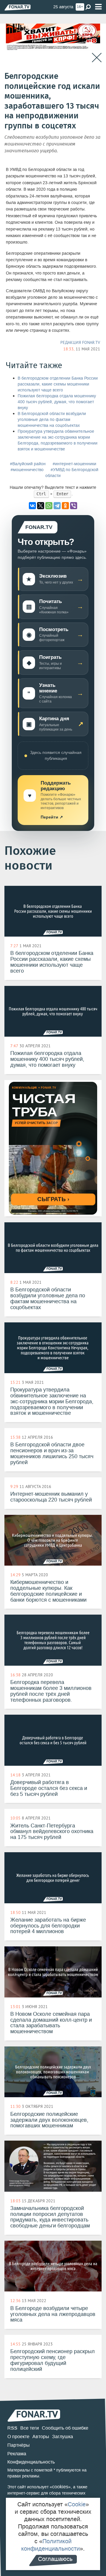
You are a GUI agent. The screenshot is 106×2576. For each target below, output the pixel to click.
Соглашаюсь (55, 2559)
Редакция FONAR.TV (80, 342)
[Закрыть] (97, 58)
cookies (60, 2487)
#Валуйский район (28, 464)
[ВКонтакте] (32, 506)
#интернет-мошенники (74, 464)
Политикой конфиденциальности (50, 2545)
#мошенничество (27, 470)
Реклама (17, 2454)
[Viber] (74, 506)
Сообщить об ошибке (65, 2428)
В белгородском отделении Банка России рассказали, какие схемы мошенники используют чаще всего (58, 384)
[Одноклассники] (65, 506)
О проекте (18, 2437)
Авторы (41, 2437)
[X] (41, 506)
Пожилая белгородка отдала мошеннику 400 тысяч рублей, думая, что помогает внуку (57, 402)
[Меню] (98, 7)
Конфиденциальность (31, 2462)
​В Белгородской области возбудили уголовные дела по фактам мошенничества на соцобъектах (52, 420)
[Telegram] (57, 506)
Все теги (30, 2428)
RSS (12, 2428)
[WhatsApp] (49, 506)
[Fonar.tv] (18, 7)
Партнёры (19, 2445)
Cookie (77, 2504)
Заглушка (63, 2437)
